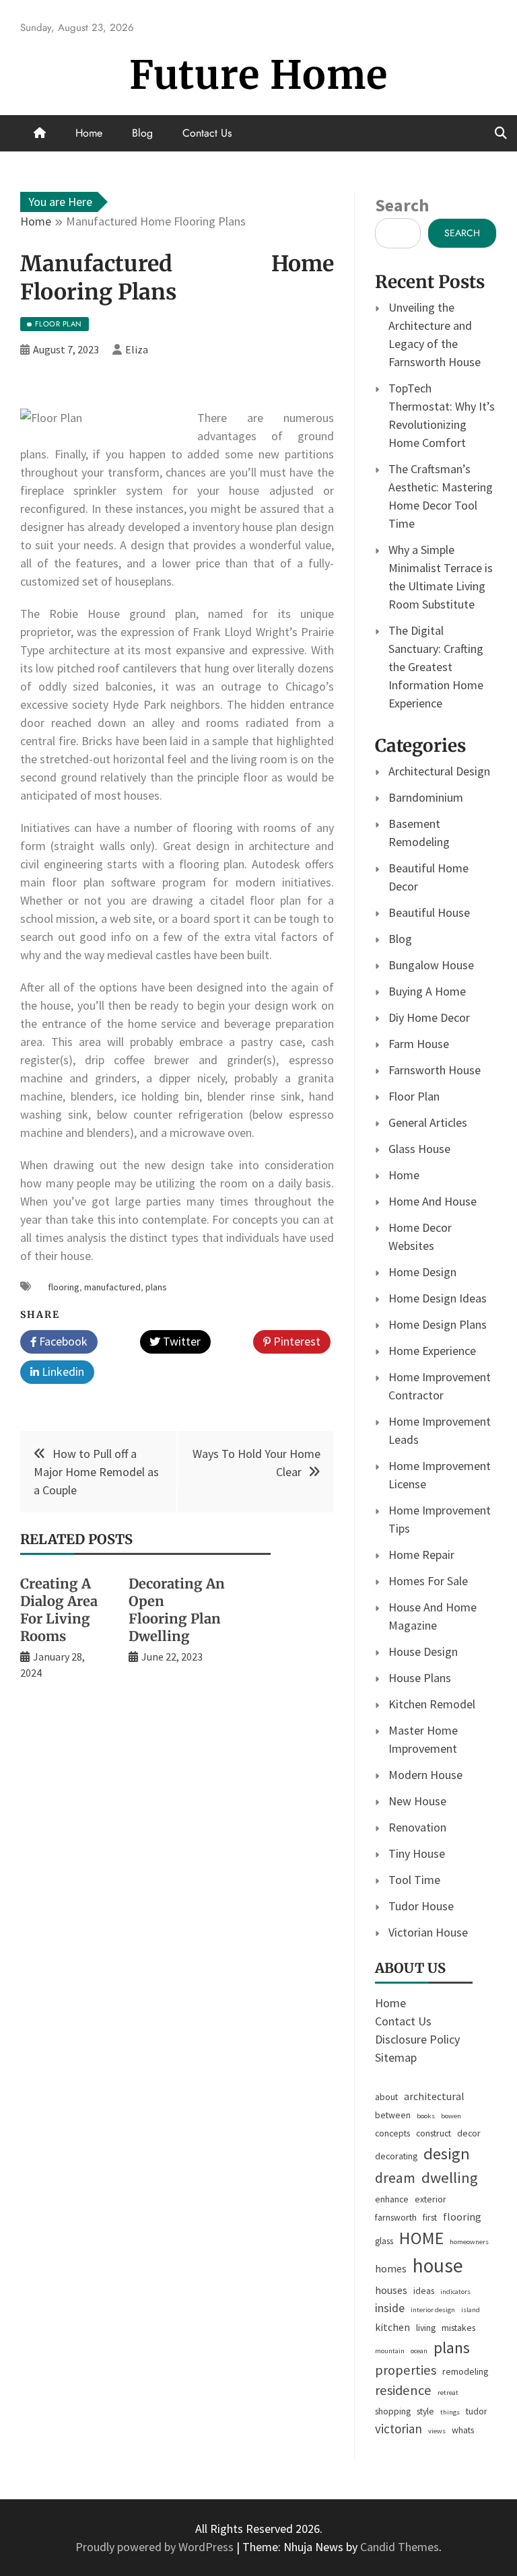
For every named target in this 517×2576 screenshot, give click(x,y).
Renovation (417, 1827)
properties (406, 2370)
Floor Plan (414, 1096)
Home (89, 133)
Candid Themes (400, 2547)
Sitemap (396, 2057)
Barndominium (426, 797)
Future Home (258, 75)
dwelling (450, 2178)
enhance (392, 2199)
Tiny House (417, 1853)
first (430, 2217)
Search (402, 205)
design (447, 2154)
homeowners (469, 2242)
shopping (393, 2411)
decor (469, 2133)
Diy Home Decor (429, 1017)
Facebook (62, 1341)
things (450, 2412)
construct (434, 2133)
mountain (390, 2351)
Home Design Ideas (438, 1298)
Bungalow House (431, 965)
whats (463, 2430)
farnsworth (396, 2217)
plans (156, 1287)
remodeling (465, 2371)
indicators (455, 2292)
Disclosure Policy (417, 2039)
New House (417, 1801)
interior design (433, 2310)
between (393, 2115)
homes (391, 2268)
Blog (142, 133)
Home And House (433, 1201)
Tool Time (414, 1880)
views (437, 2431)
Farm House (419, 1044)
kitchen (392, 2327)
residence (403, 2390)
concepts (392, 2133)
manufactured (112, 1287)
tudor (477, 2411)
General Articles (428, 1122)
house (438, 2265)
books (426, 2116)
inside (390, 2308)
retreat (448, 2393)
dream (395, 2178)
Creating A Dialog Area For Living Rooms (59, 1610)
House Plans (420, 1678)
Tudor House (421, 1906)
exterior (430, 2199)
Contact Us (207, 133)
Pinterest (296, 1341)
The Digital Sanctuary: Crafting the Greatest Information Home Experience (436, 667)
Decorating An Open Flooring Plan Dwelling (177, 1610)
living (426, 2328)
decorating (396, 2156)
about (386, 2097)
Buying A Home (427, 991)
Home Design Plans (438, 1324)
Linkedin (62, 1371)
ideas (424, 2291)
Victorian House (428, 1932)
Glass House (419, 1149)
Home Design (422, 1272)
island (471, 2310)
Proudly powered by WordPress (156, 2547)
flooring (64, 1287)
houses (391, 2290)
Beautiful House (429, 912)
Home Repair (421, 1555)
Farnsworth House (435, 1070)
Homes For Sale (428, 1581)
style (425, 2411)
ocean (419, 2351)
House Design (423, 1651)
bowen (451, 2116)
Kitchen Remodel (432, 1704)
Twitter (180, 1341)
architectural (434, 2096)
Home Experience (432, 1351)
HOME (421, 2238)
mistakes (458, 2328)
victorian (399, 2429)
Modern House (425, 1775)
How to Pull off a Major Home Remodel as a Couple (96, 1472)
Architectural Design (439, 771)
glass (384, 2241)
